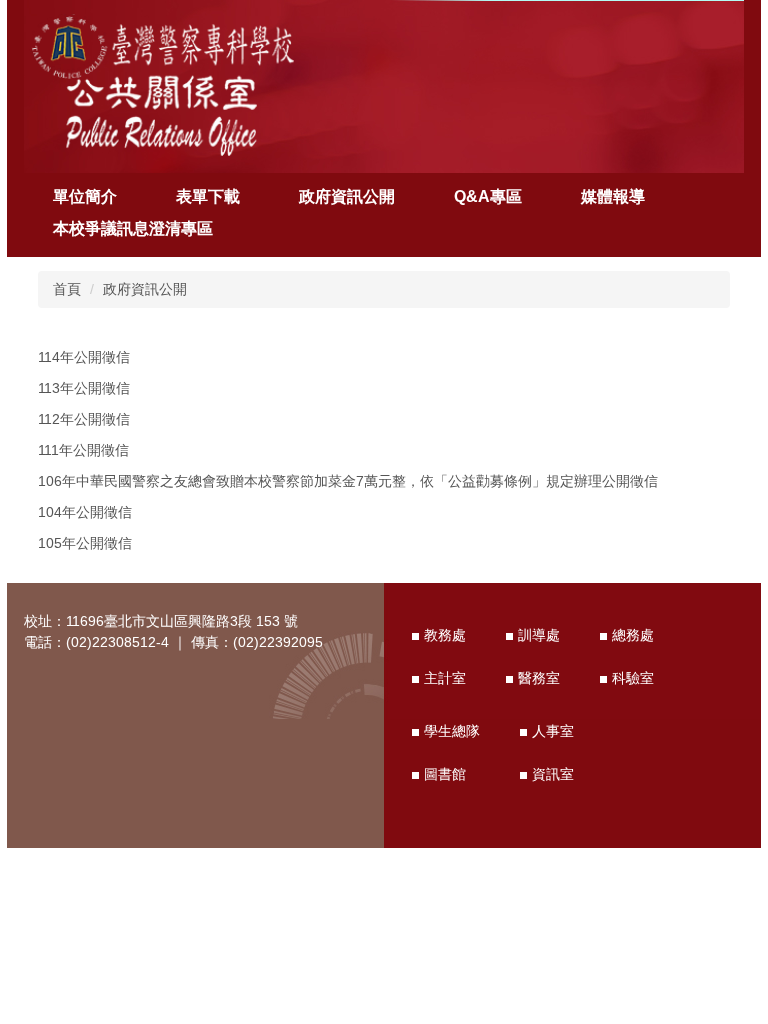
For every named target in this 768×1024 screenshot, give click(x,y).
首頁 (67, 289)
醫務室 (539, 678)
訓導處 (539, 635)
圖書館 (445, 774)
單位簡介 (85, 196)
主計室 (445, 678)
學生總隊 (452, 731)
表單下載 (208, 196)
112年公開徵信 (84, 419)
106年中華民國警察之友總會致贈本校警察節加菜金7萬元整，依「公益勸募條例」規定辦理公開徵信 (348, 481)
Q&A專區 (488, 196)
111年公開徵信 (83, 450)
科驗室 (633, 678)
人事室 (553, 731)
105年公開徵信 (85, 543)
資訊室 (553, 774)
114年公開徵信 (84, 357)
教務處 (445, 635)
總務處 (633, 635)
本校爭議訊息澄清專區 (133, 228)
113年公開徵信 (84, 388)
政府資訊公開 (347, 196)
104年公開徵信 (85, 512)
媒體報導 (613, 196)
